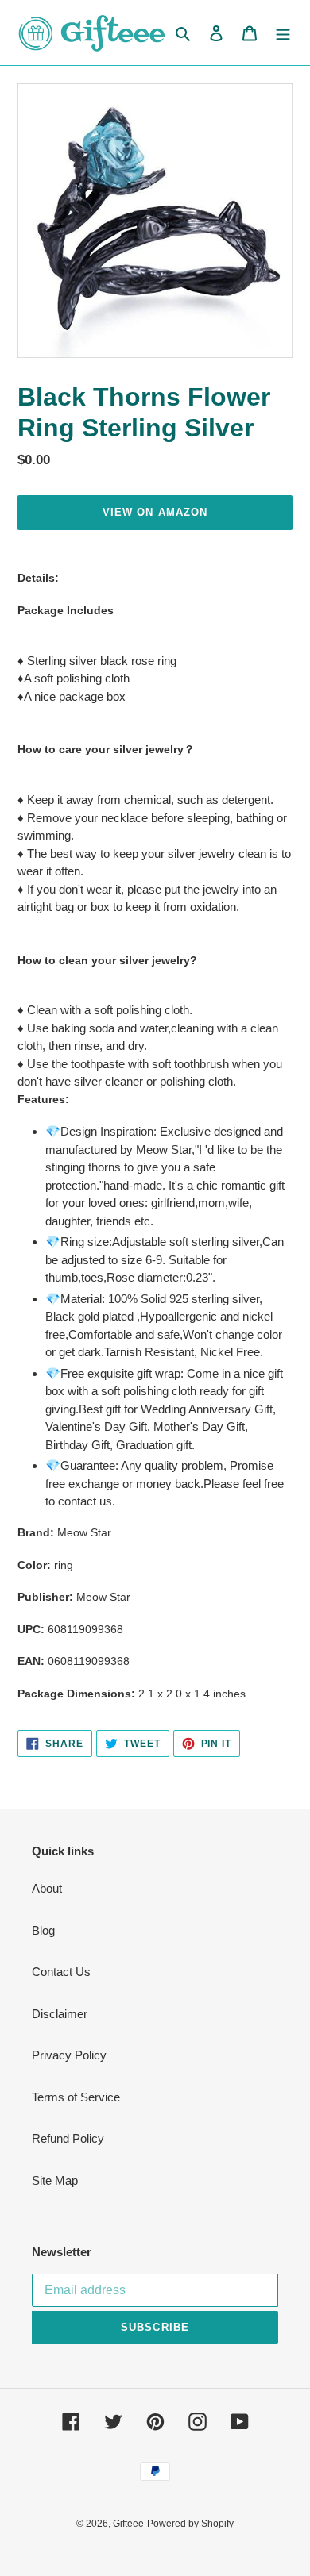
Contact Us (61, 1972)
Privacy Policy (69, 2055)
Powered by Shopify (190, 2524)
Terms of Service (76, 2097)
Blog (43, 1930)
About (47, 1888)
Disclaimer (60, 2014)
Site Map (55, 2180)
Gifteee (128, 2524)
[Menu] (283, 33)
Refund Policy (68, 2138)
